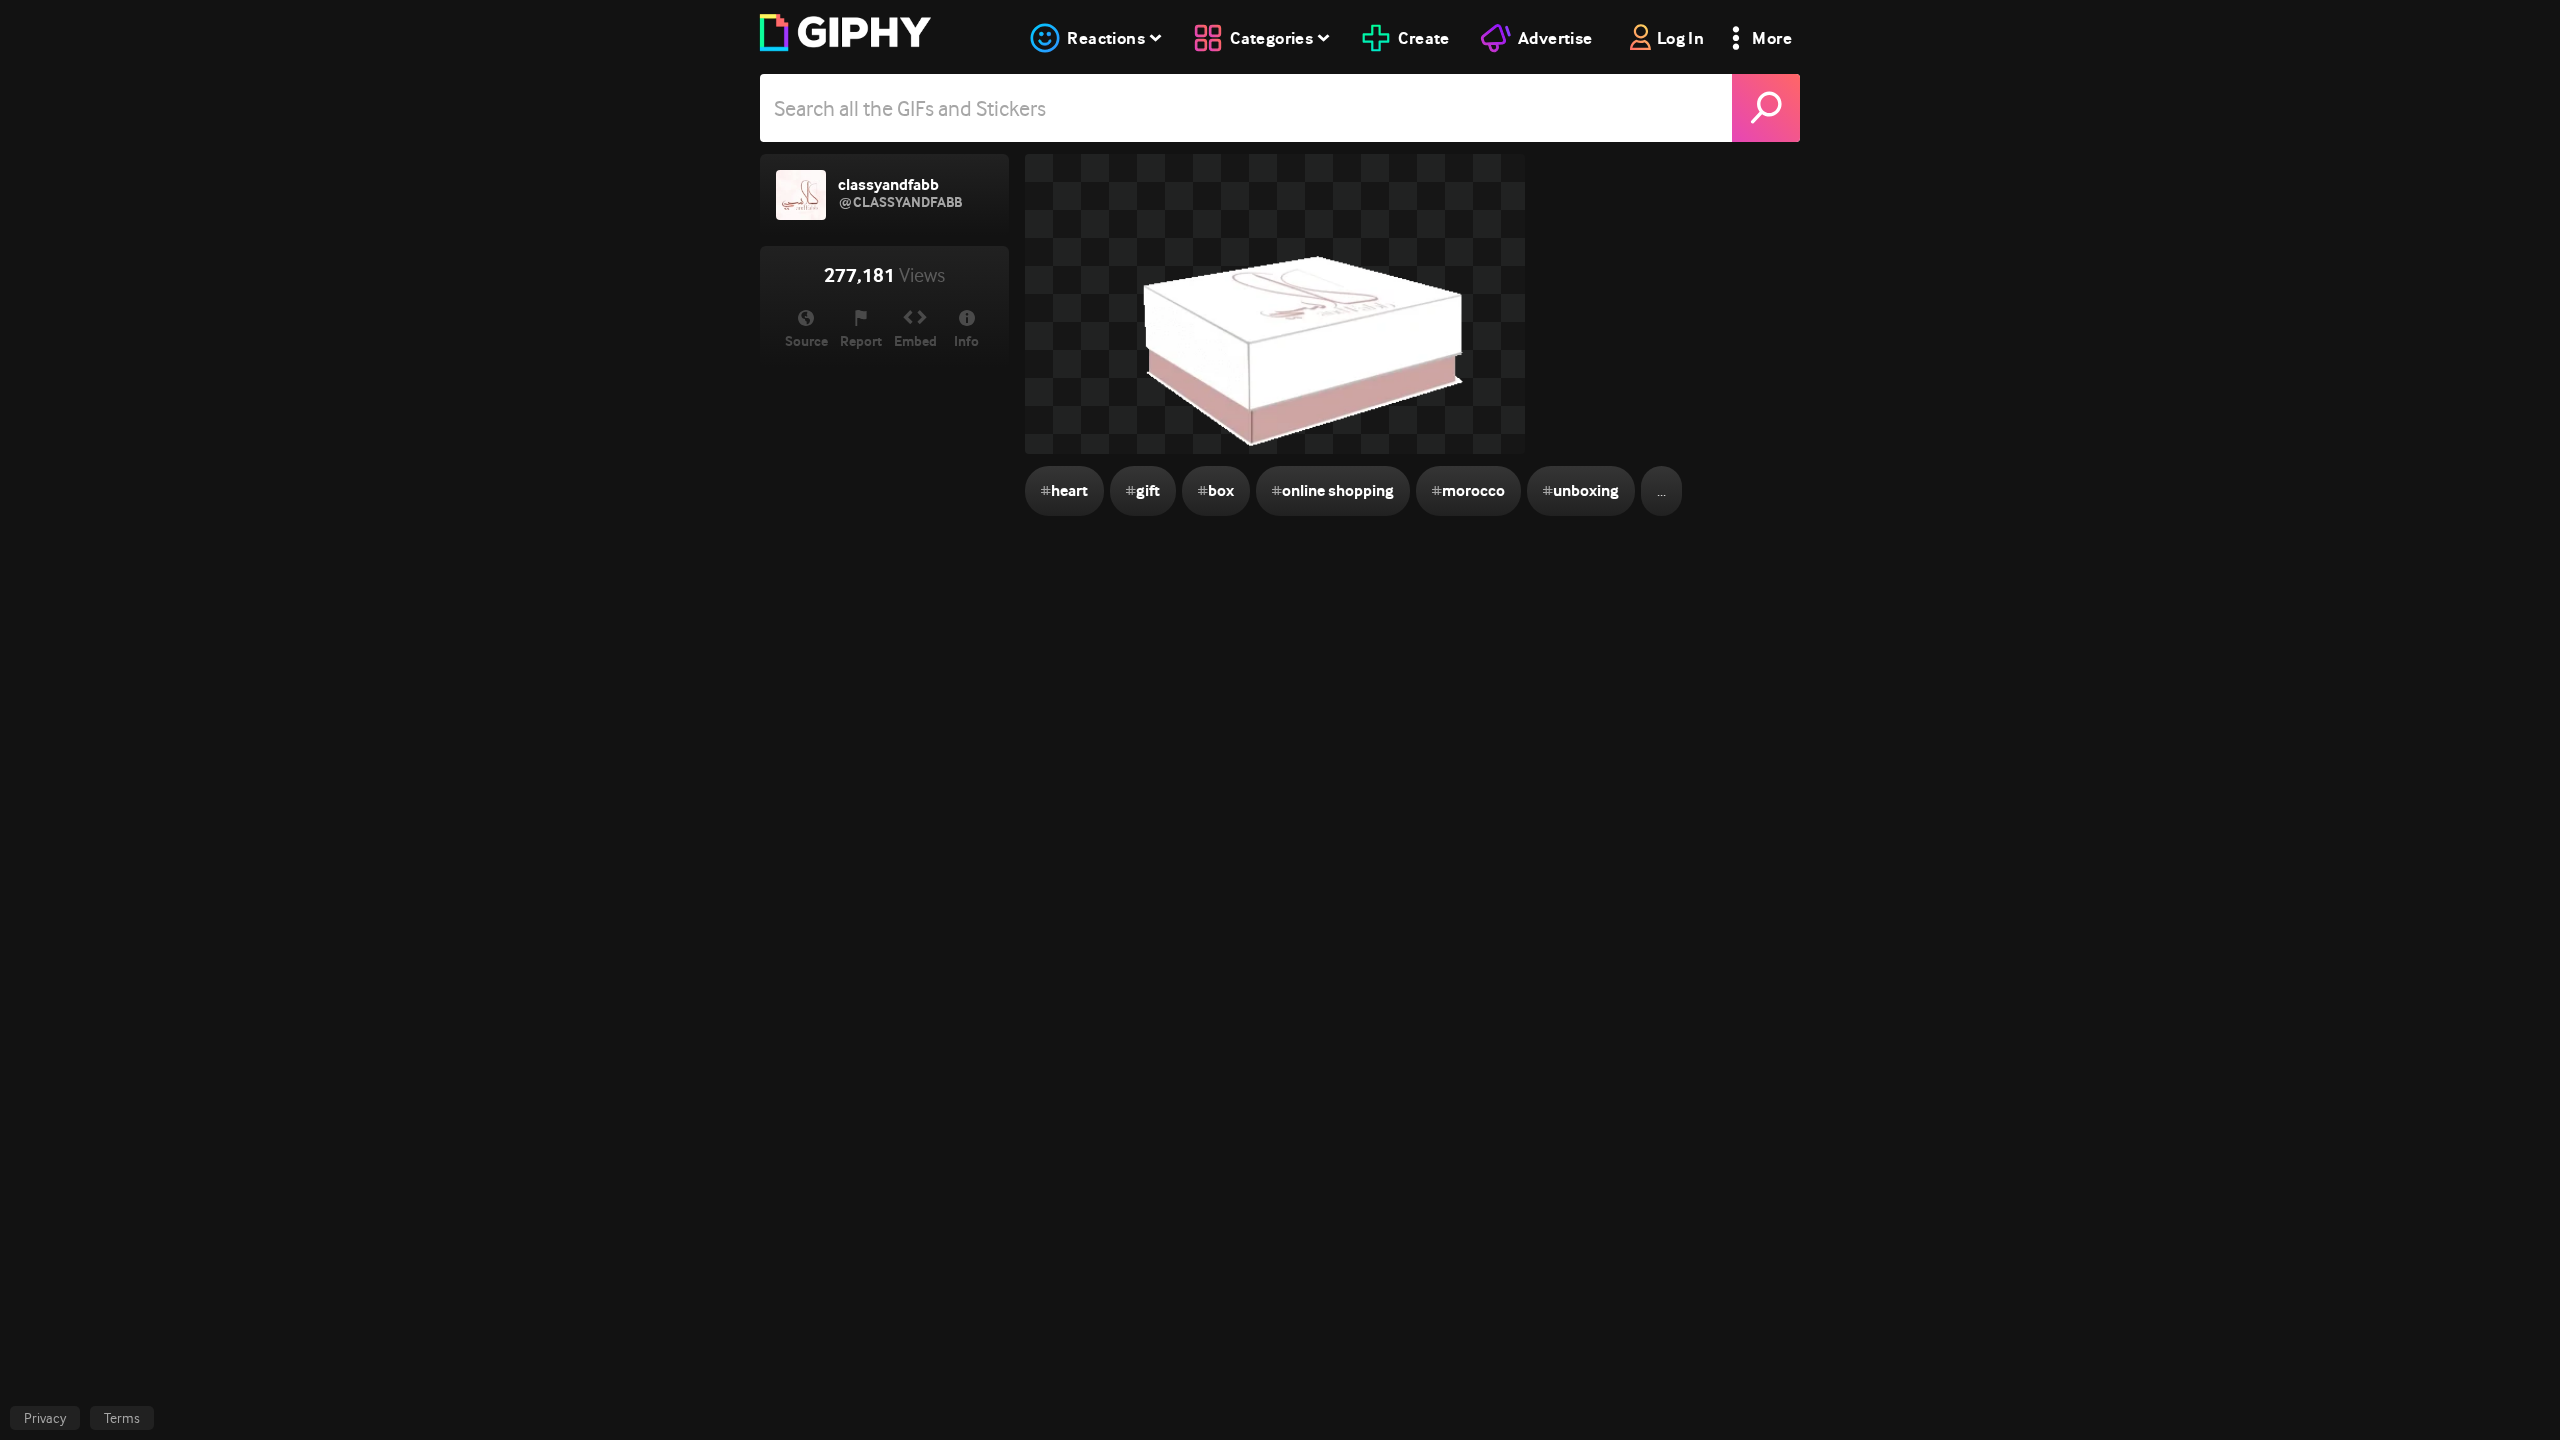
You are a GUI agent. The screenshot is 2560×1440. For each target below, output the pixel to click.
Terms (122, 1418)
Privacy (45, 1418)
